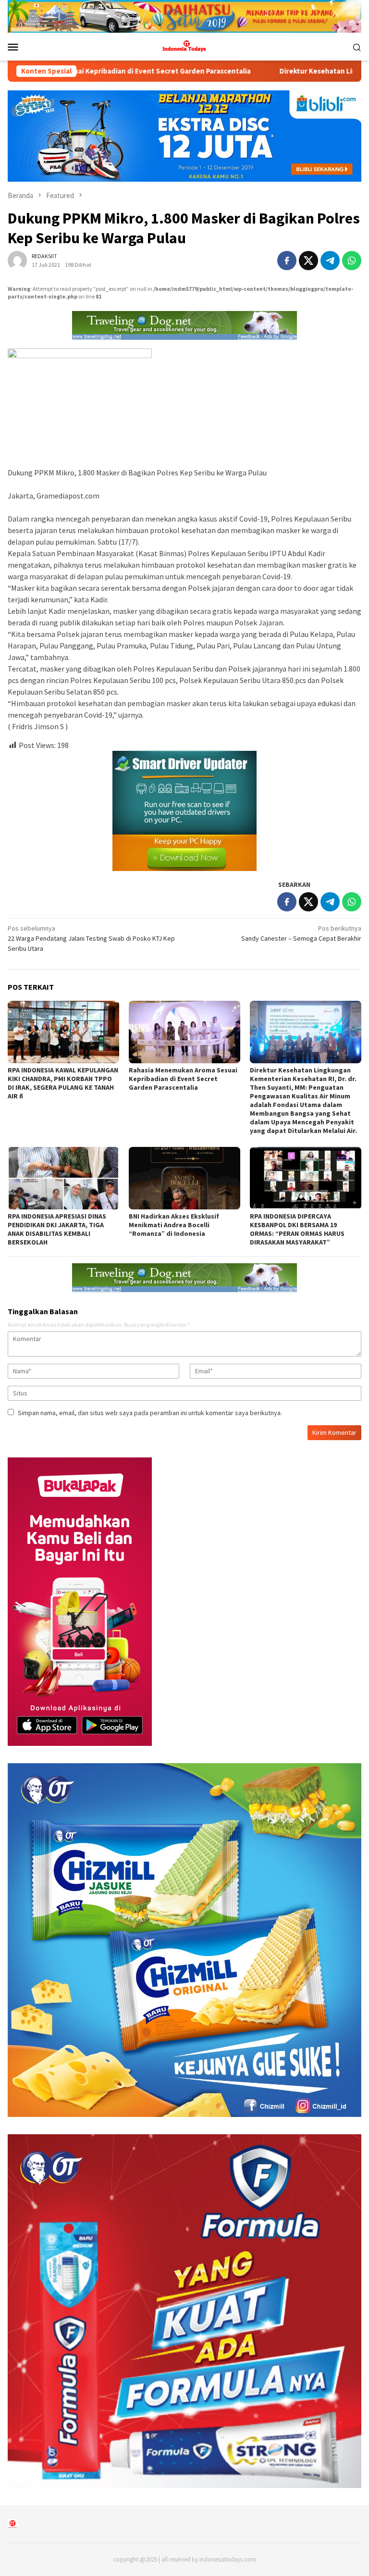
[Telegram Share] (330, 261)
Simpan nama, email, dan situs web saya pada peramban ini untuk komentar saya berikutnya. (150, 1413)
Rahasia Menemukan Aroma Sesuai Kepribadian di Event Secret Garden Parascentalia (183, 1079)
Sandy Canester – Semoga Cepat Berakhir (301, 933)
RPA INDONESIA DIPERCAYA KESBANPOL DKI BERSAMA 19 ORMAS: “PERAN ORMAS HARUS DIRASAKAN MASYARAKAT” (297, 1229)
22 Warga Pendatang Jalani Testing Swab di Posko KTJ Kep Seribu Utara (91, 938)
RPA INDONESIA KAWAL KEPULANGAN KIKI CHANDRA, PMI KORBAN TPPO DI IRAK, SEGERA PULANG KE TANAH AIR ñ (63, 1083)
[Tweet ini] (308, 261)
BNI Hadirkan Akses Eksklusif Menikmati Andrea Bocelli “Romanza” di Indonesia (174, 1225)
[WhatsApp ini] (352, 261)
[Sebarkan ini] (287, 261)
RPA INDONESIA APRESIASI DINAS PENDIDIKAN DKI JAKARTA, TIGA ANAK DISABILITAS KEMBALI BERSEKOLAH (57, 1229)
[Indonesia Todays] (184, 46)
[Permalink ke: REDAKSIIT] (17, 260)
